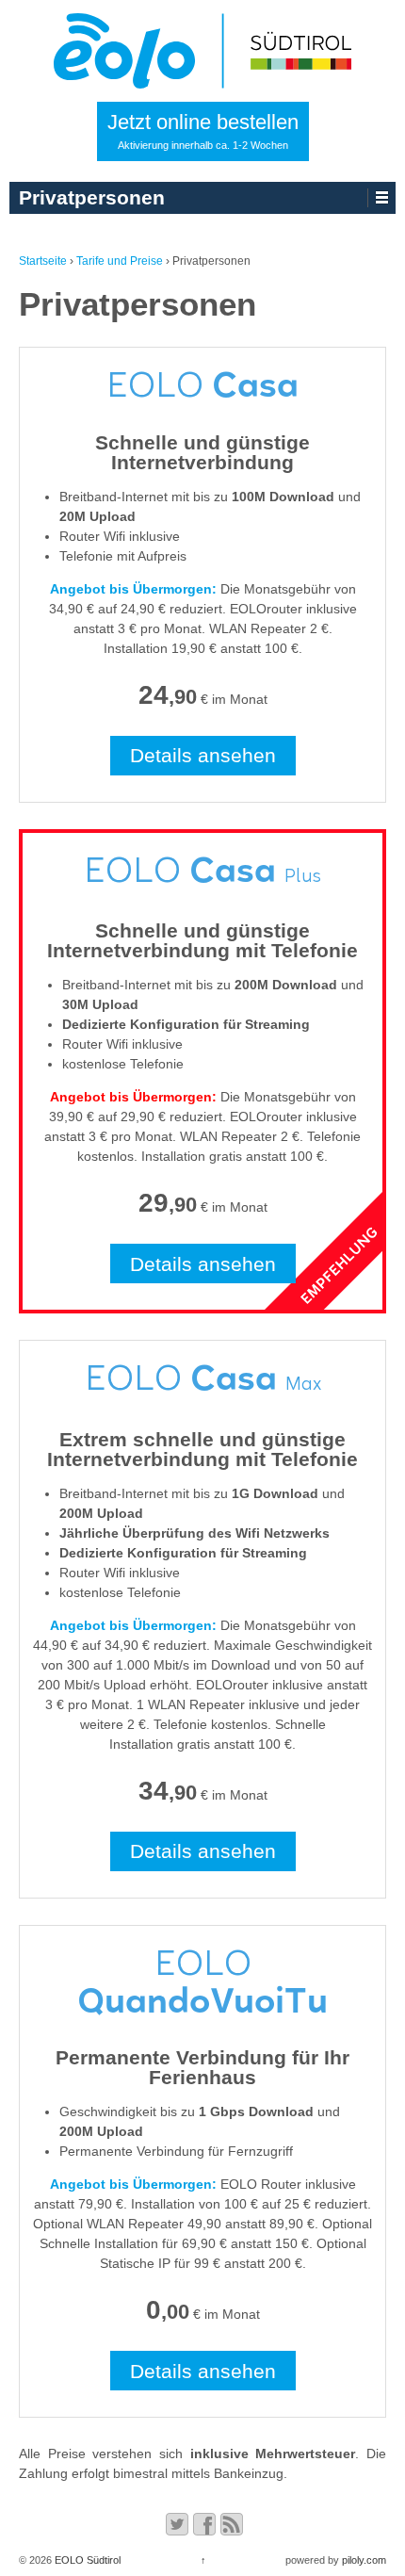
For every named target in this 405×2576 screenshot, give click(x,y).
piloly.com (364, 2560)
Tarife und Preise (120, 261)
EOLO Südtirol (86, 2560)
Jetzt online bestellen (203, 130)
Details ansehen (203, 755)
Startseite (43, 261)
